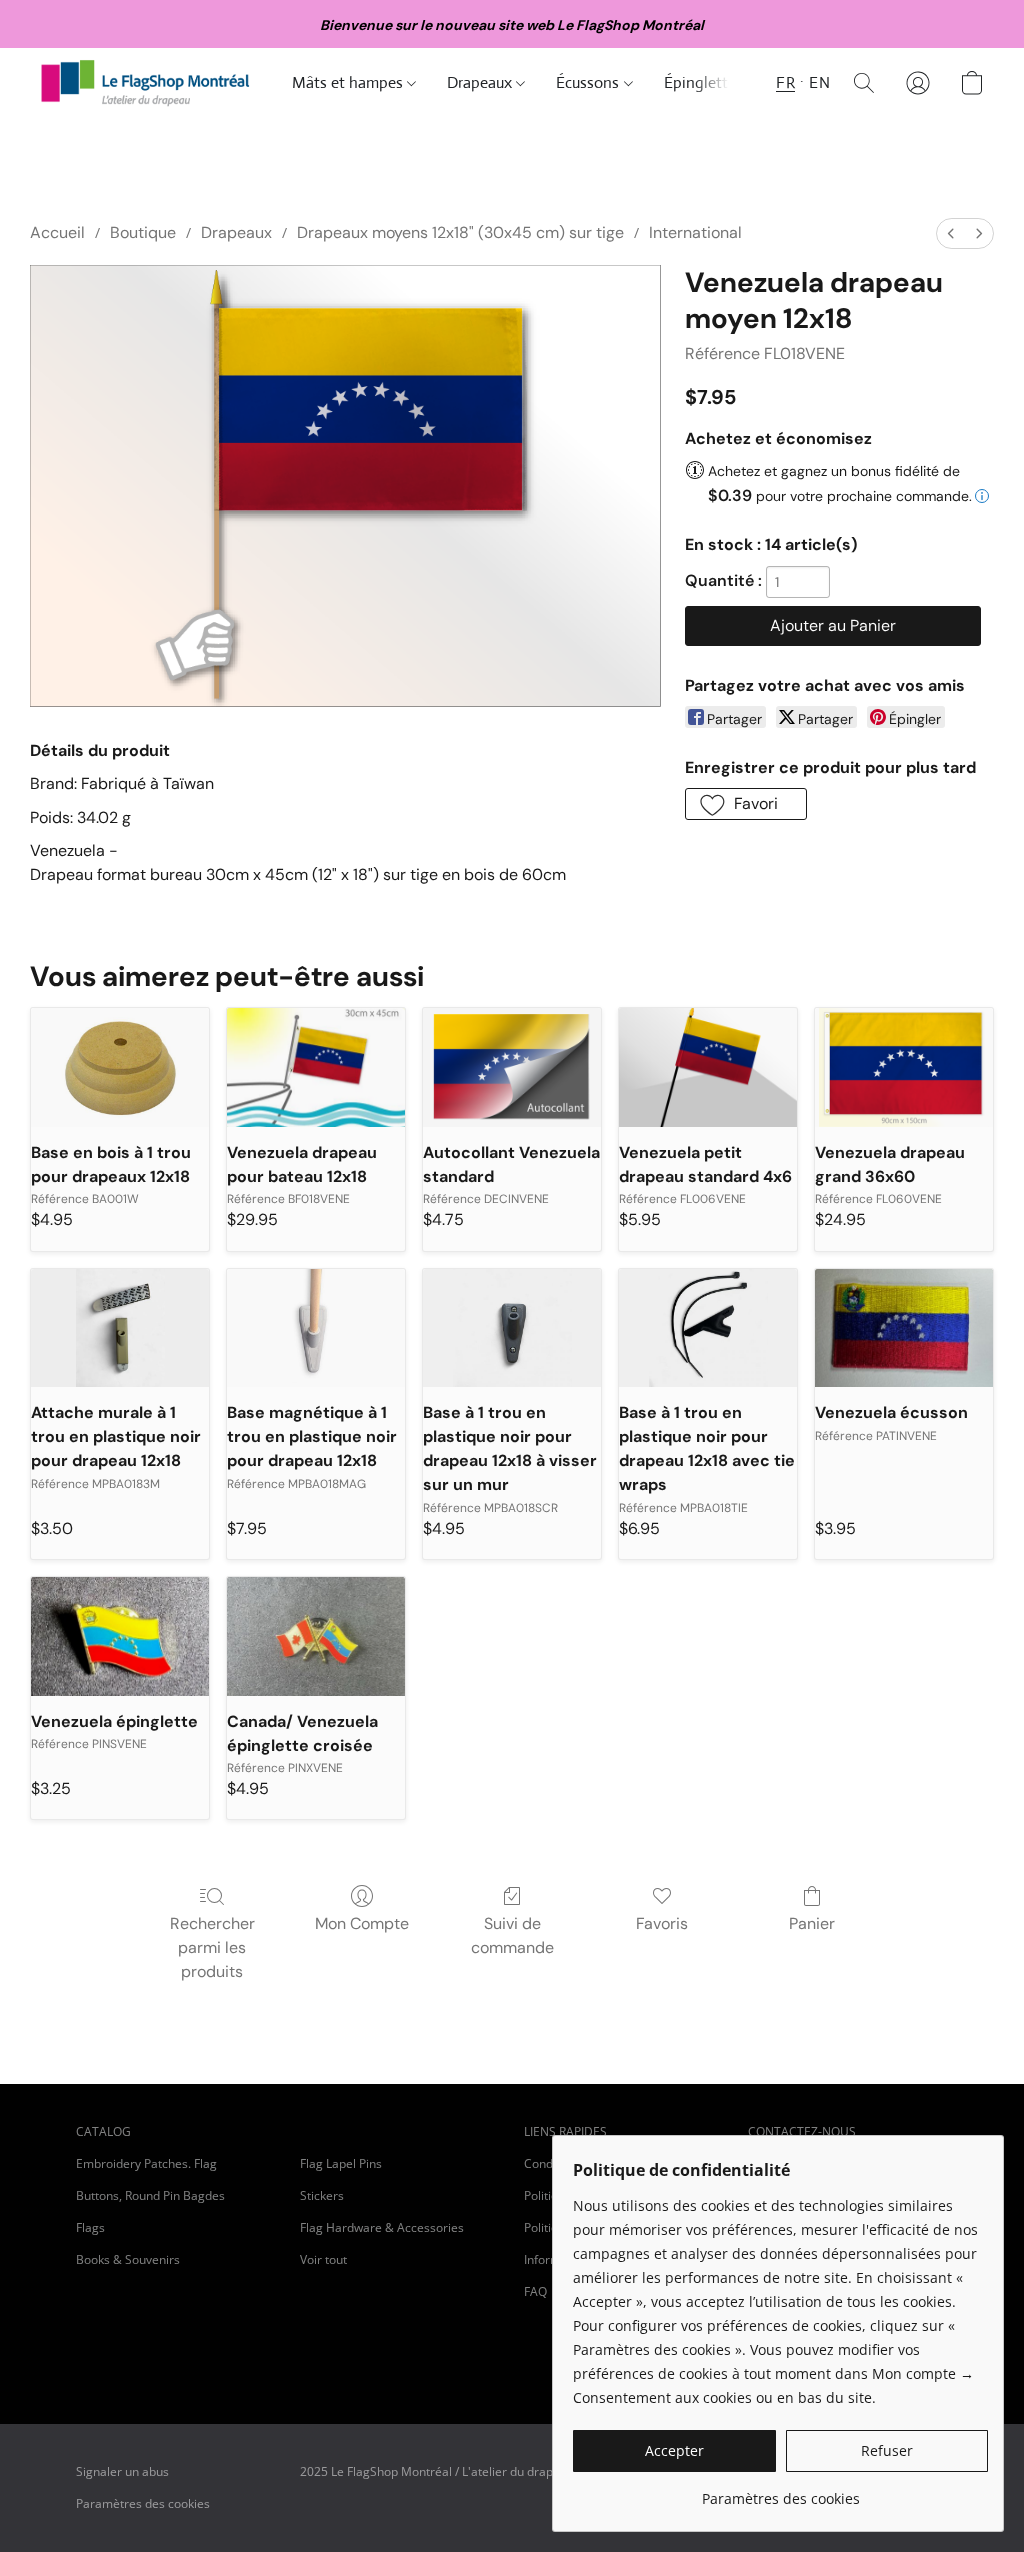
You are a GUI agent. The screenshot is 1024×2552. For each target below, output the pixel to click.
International (695, 232)
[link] (780, 2491)
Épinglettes (705, 82)
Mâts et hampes (349, 82)
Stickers (322, 2195)
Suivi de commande (512, 1935)
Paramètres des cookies (143, 2503)
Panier (812, 1923)
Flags (90, 2227)
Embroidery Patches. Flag (146, 2163)
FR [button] (785, 82)
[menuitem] (951, 233)
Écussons (589, 82)
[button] (146, 83)
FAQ (535, 2291)
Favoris (662, 1923)
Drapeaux (481, 82)
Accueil (57, 232)
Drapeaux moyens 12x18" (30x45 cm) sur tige (460, 232)
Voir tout (323, 2259)
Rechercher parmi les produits (212, 1947)
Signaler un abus (122, 2471)
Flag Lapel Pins (341, 2163)
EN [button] (819, 82)
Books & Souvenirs (128, 2259)
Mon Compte (362, 1923)
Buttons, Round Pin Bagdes (150, 2195)
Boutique (143, 232)
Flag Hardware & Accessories (382, 2227)
